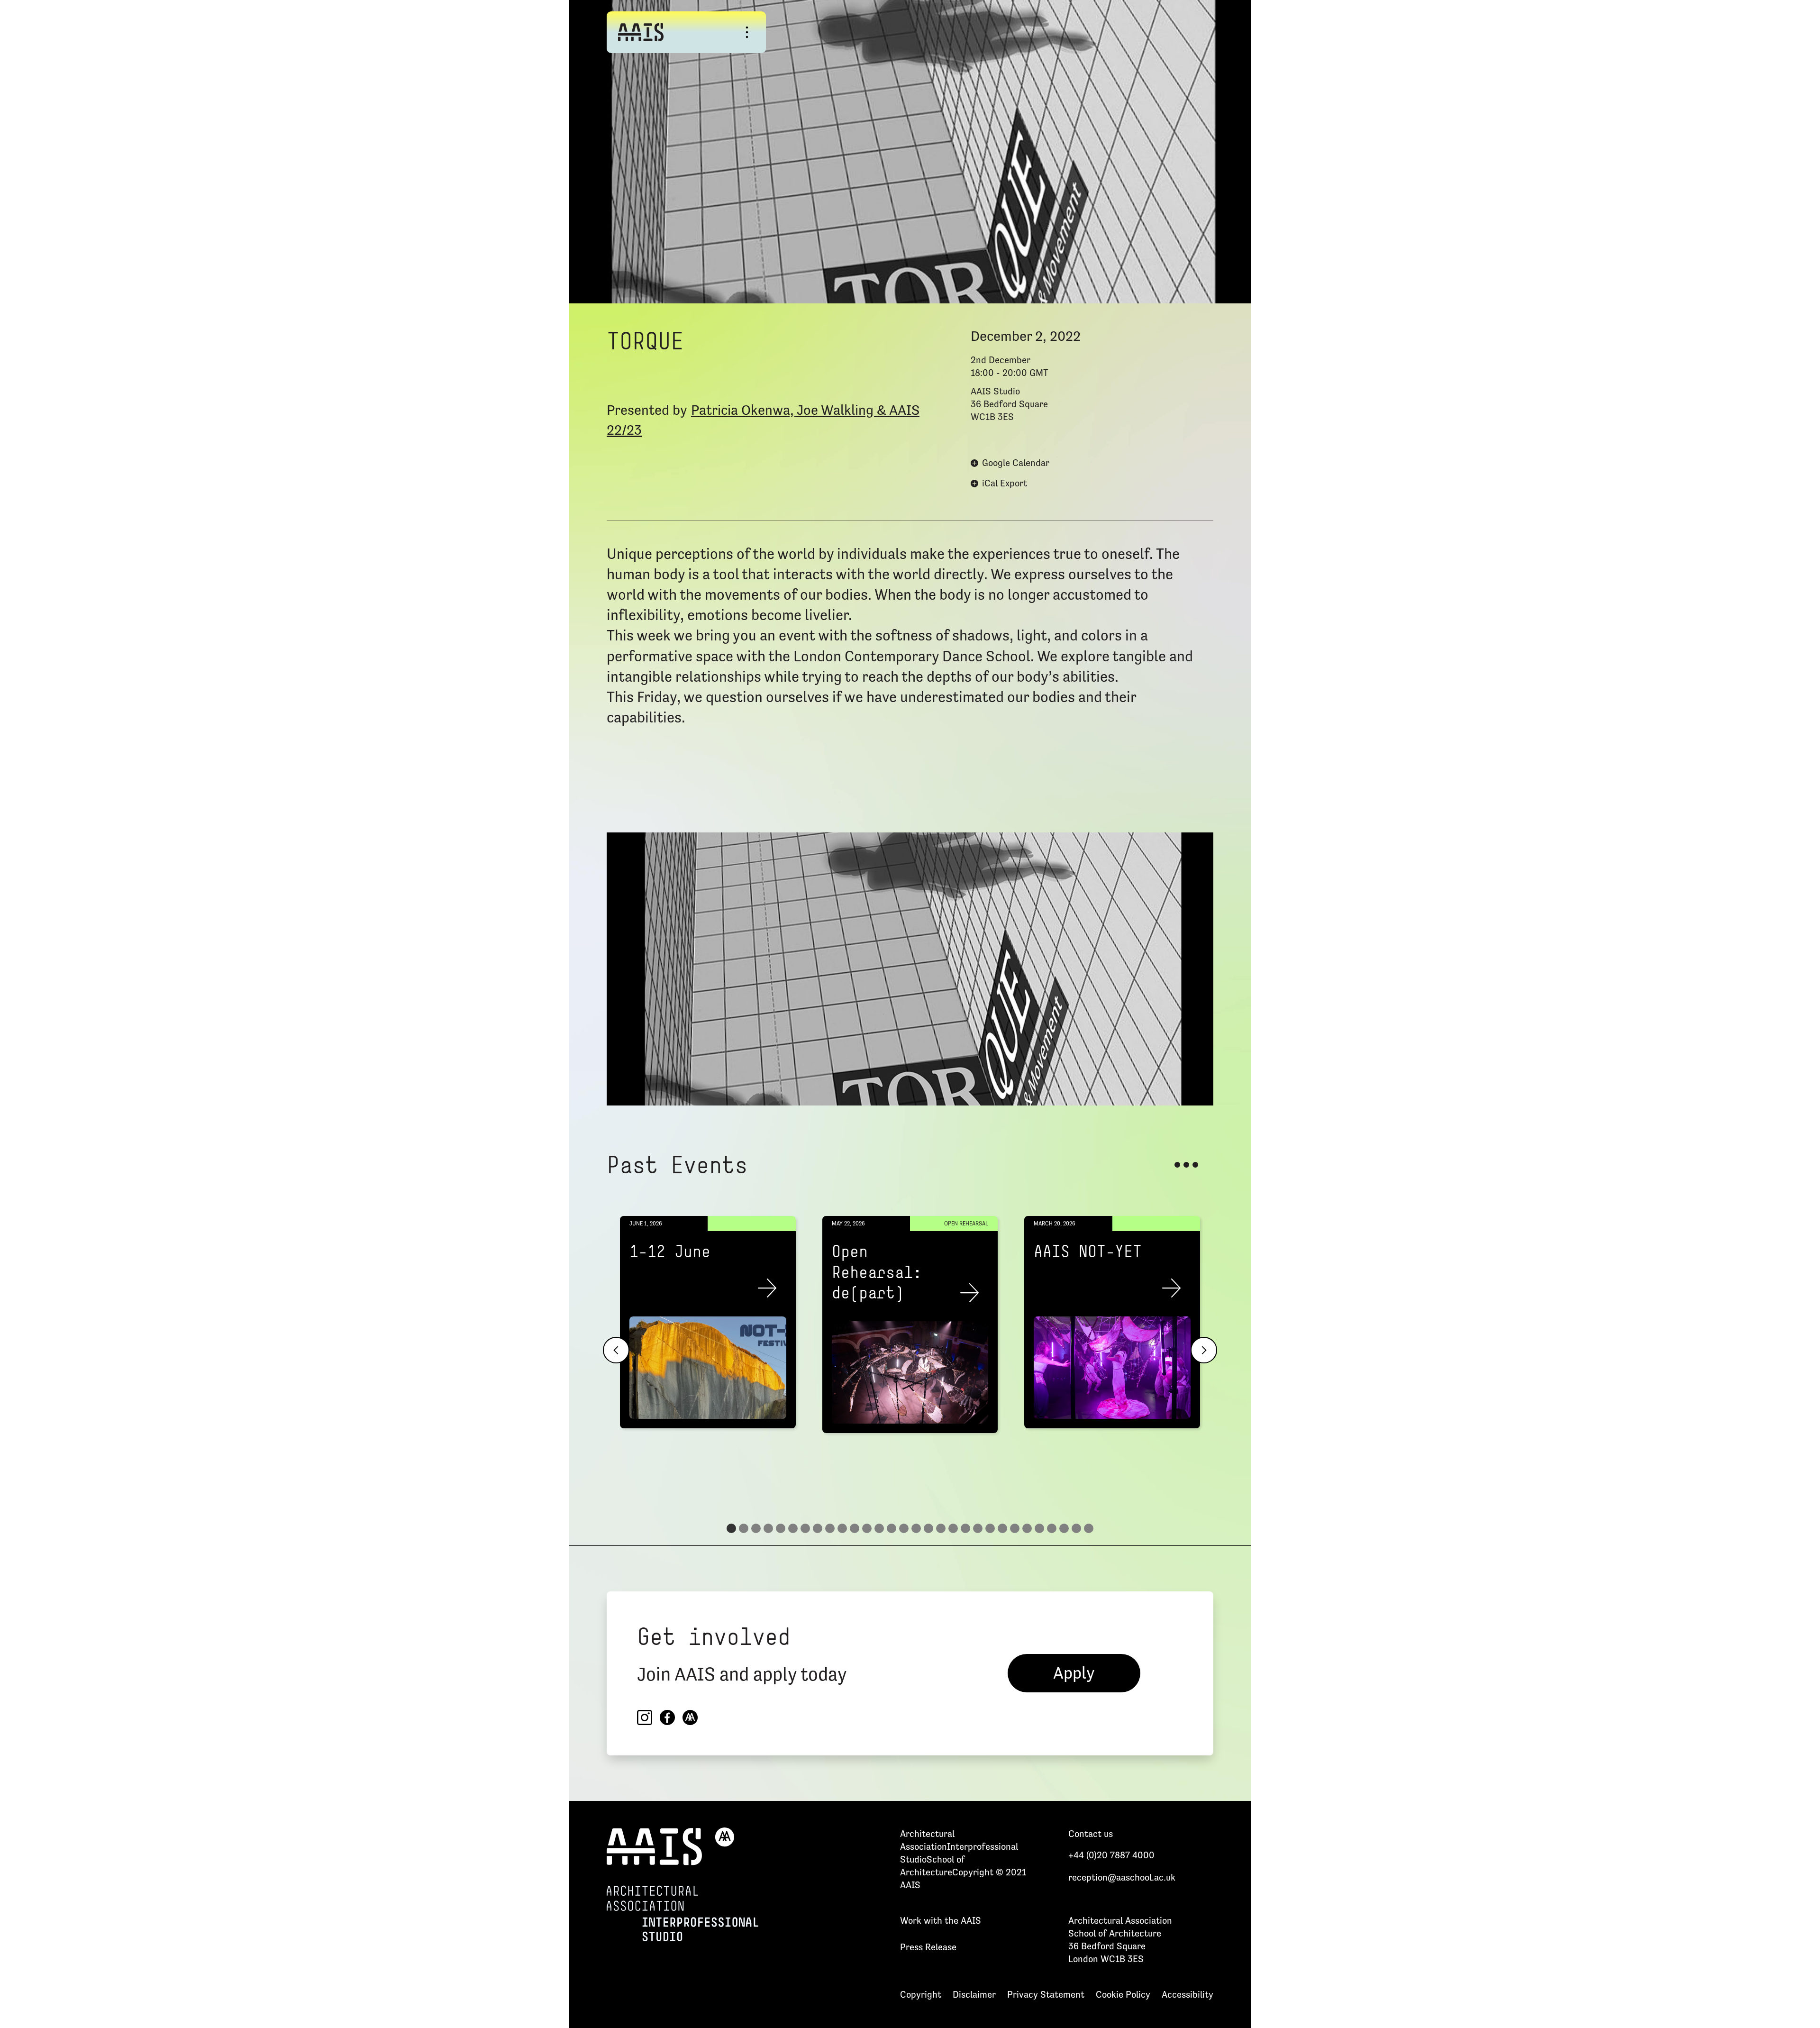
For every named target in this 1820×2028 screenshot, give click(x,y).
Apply (1074, 1673)
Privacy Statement (1046, 1994)
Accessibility (1188, 1994)
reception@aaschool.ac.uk (1122, 1877)
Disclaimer (974, 1994)
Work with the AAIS (941, 1920)
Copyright (921, 1994)
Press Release (928, 1947)
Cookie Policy (1123, 1994)
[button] (616, 1350)
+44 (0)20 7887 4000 (1111, 1855)
